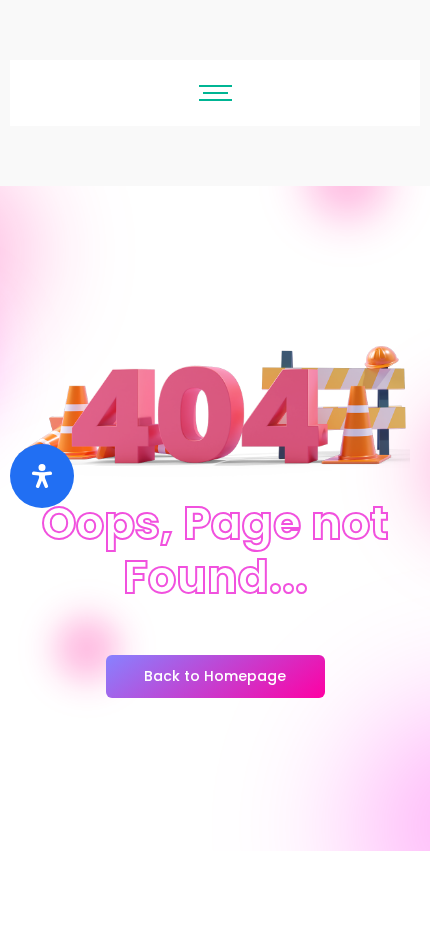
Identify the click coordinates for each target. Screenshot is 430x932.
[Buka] (42, 476)
